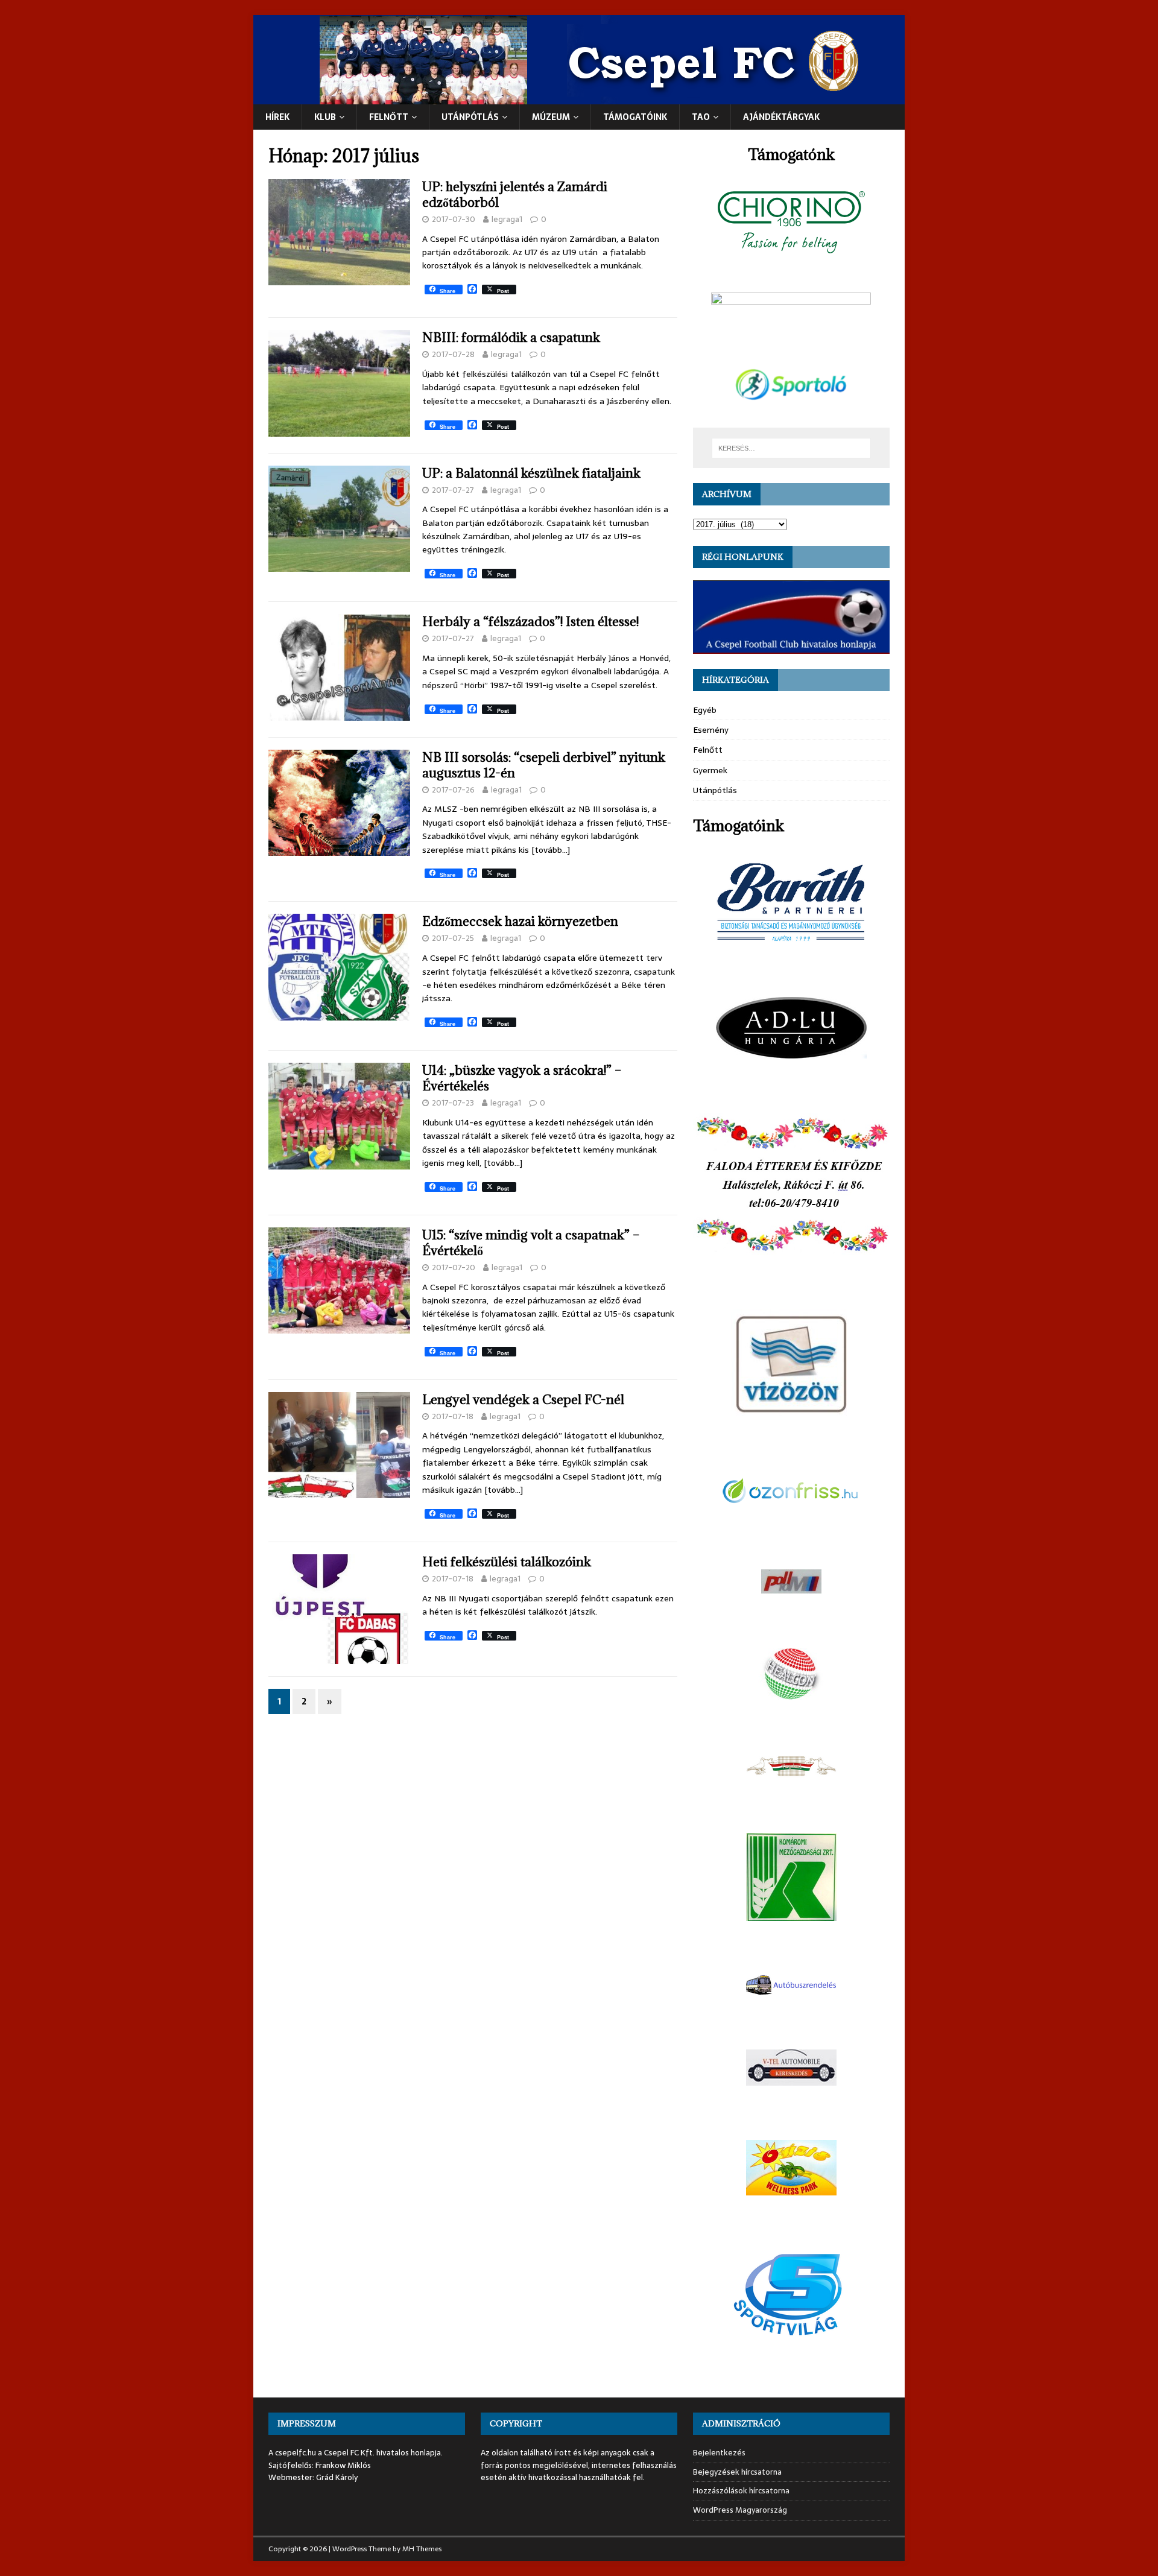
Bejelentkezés (719, 2453)
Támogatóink (635, 117)
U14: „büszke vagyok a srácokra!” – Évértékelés (522, 1078)
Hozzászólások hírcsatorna (741, 2491)
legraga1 (507, 219)
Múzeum (551, 117)
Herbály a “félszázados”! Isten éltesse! (530, 622)
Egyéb (705, 710)
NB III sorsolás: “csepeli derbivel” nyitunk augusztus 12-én (544, 765)
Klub (325, 117)
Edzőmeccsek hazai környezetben (520, 921)
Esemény (711, 730)
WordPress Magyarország (740, 2510)
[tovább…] (551, 850)
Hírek (277, 117)
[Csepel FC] (579, 98)
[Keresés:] (791, 448)
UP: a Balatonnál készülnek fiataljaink (531, 473)
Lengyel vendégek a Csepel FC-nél (523, 1400)
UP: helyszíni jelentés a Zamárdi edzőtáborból (515, 195)
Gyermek (710, 770)
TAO (701, 117)
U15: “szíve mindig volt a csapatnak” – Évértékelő (531, 1243)
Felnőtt (389, 117)
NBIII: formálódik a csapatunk (511, 337)
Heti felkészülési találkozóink (507, 1562)
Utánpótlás (715, 790)
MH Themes (422, 2549)
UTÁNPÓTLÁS (470, 117)
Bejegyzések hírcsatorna (737, 2472)
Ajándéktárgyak (781, 117)
